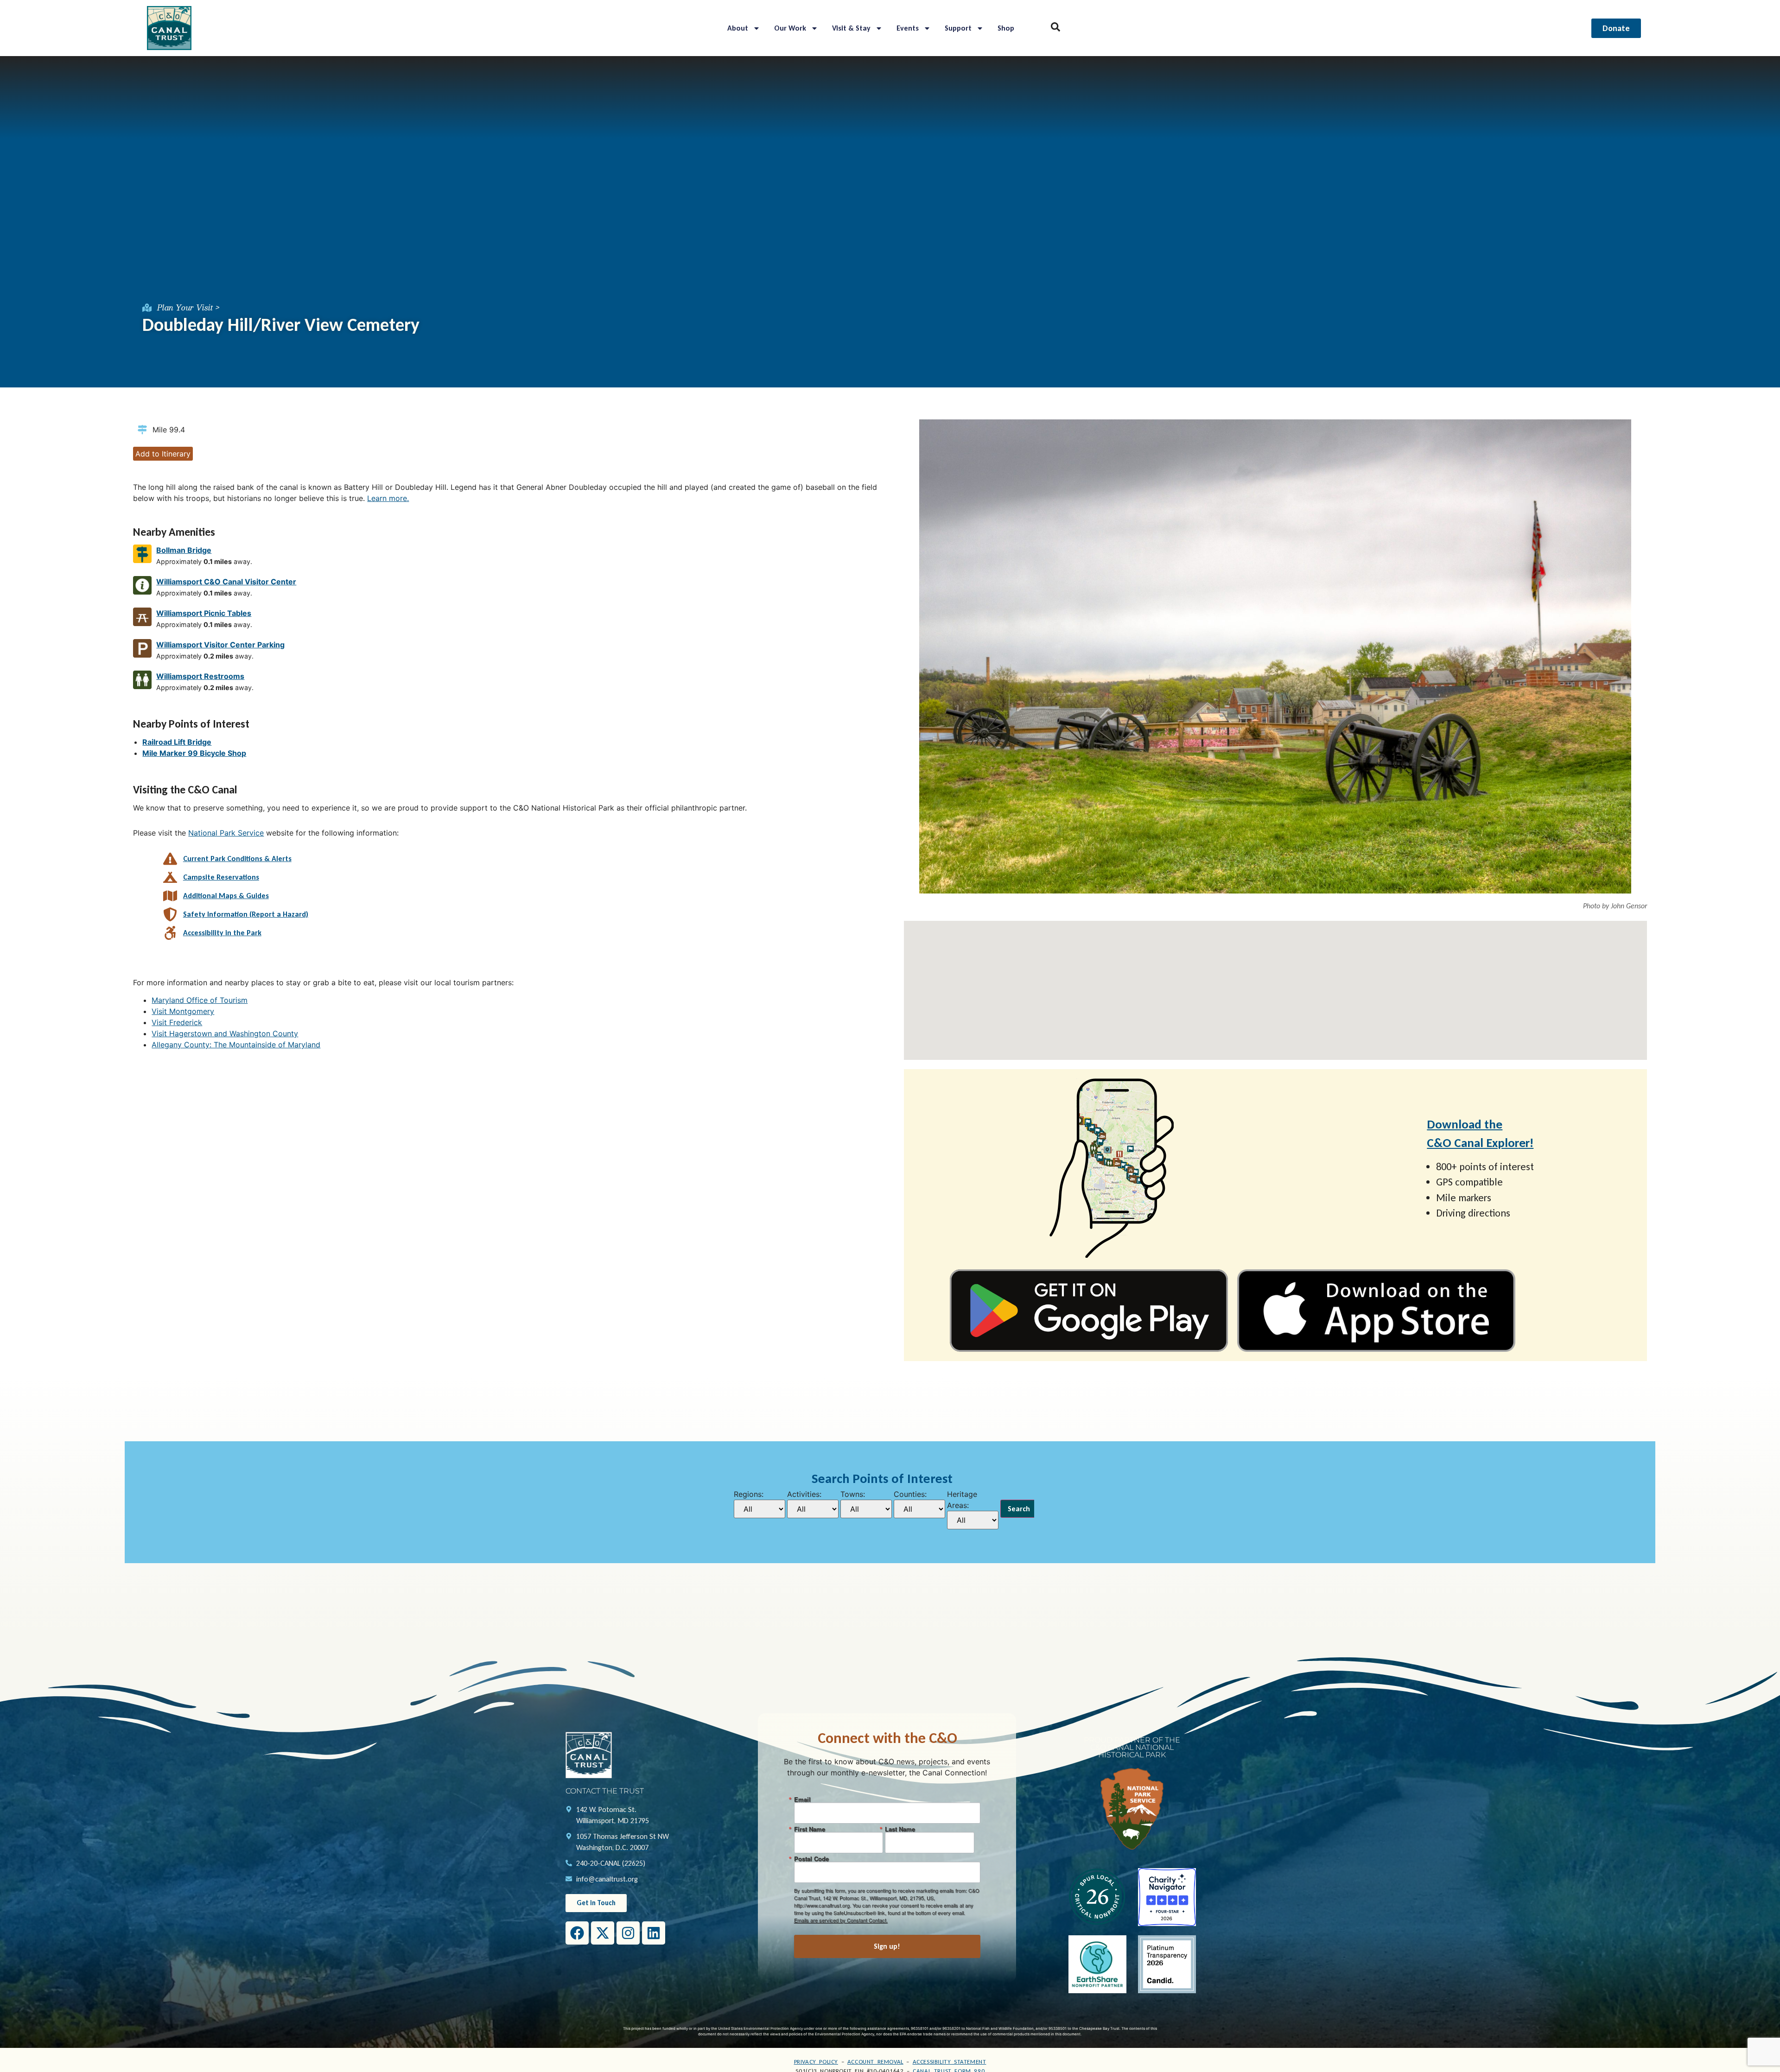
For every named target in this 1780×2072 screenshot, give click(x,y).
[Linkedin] (654, 1933)
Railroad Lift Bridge (177, 742)
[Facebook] (577, 1933)
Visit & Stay (851, 28)
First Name (810, 1829)
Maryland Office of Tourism (200, 1000)
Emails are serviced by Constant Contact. (841, 1920)
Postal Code (811, 1859)
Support (958, 28)
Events (908, 28)
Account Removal (875, 2062)
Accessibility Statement (950, 2062)
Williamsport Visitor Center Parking (220, 645)
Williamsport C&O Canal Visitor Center (226, 582)
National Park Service (226, 833)
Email (802, 1799)
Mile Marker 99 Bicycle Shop (194, 753)
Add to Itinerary (163, 454)
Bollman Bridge (184, 550)
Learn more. (388, 498)
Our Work (790, 28)
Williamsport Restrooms (200, 676)
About (738, 28)
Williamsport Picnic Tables (204, 613)
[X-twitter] (603, 1933)
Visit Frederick (177, 1022)
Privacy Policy (816, 2062)
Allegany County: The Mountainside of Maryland (236, 1045)
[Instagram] (628, 1933)
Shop (1006, 28)
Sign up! (887, 1946)
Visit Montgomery (183, 1011)
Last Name (900, 1829)
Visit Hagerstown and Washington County (225, 1033)
